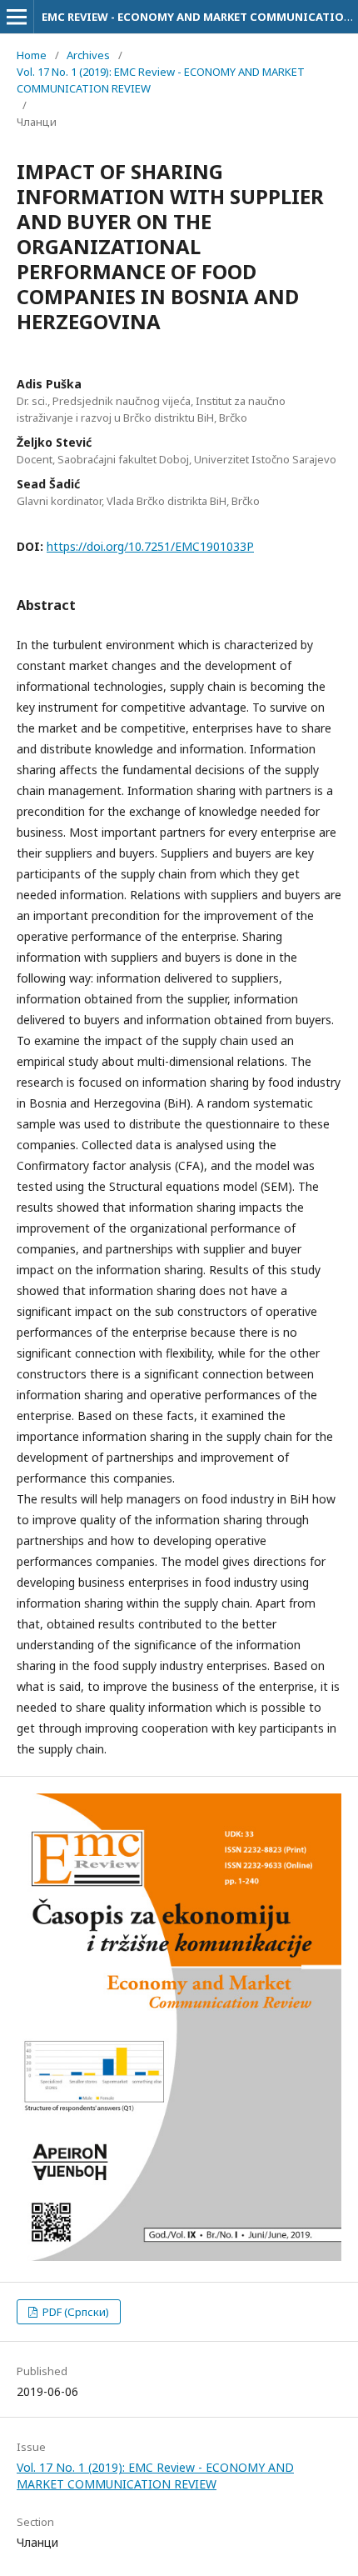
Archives (88, 55)
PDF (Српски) (75, 2312)
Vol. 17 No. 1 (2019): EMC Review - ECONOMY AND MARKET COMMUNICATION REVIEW (161, 80)
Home (32, 55)
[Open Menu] (17, 17)
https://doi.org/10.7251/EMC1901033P (150, 546)
